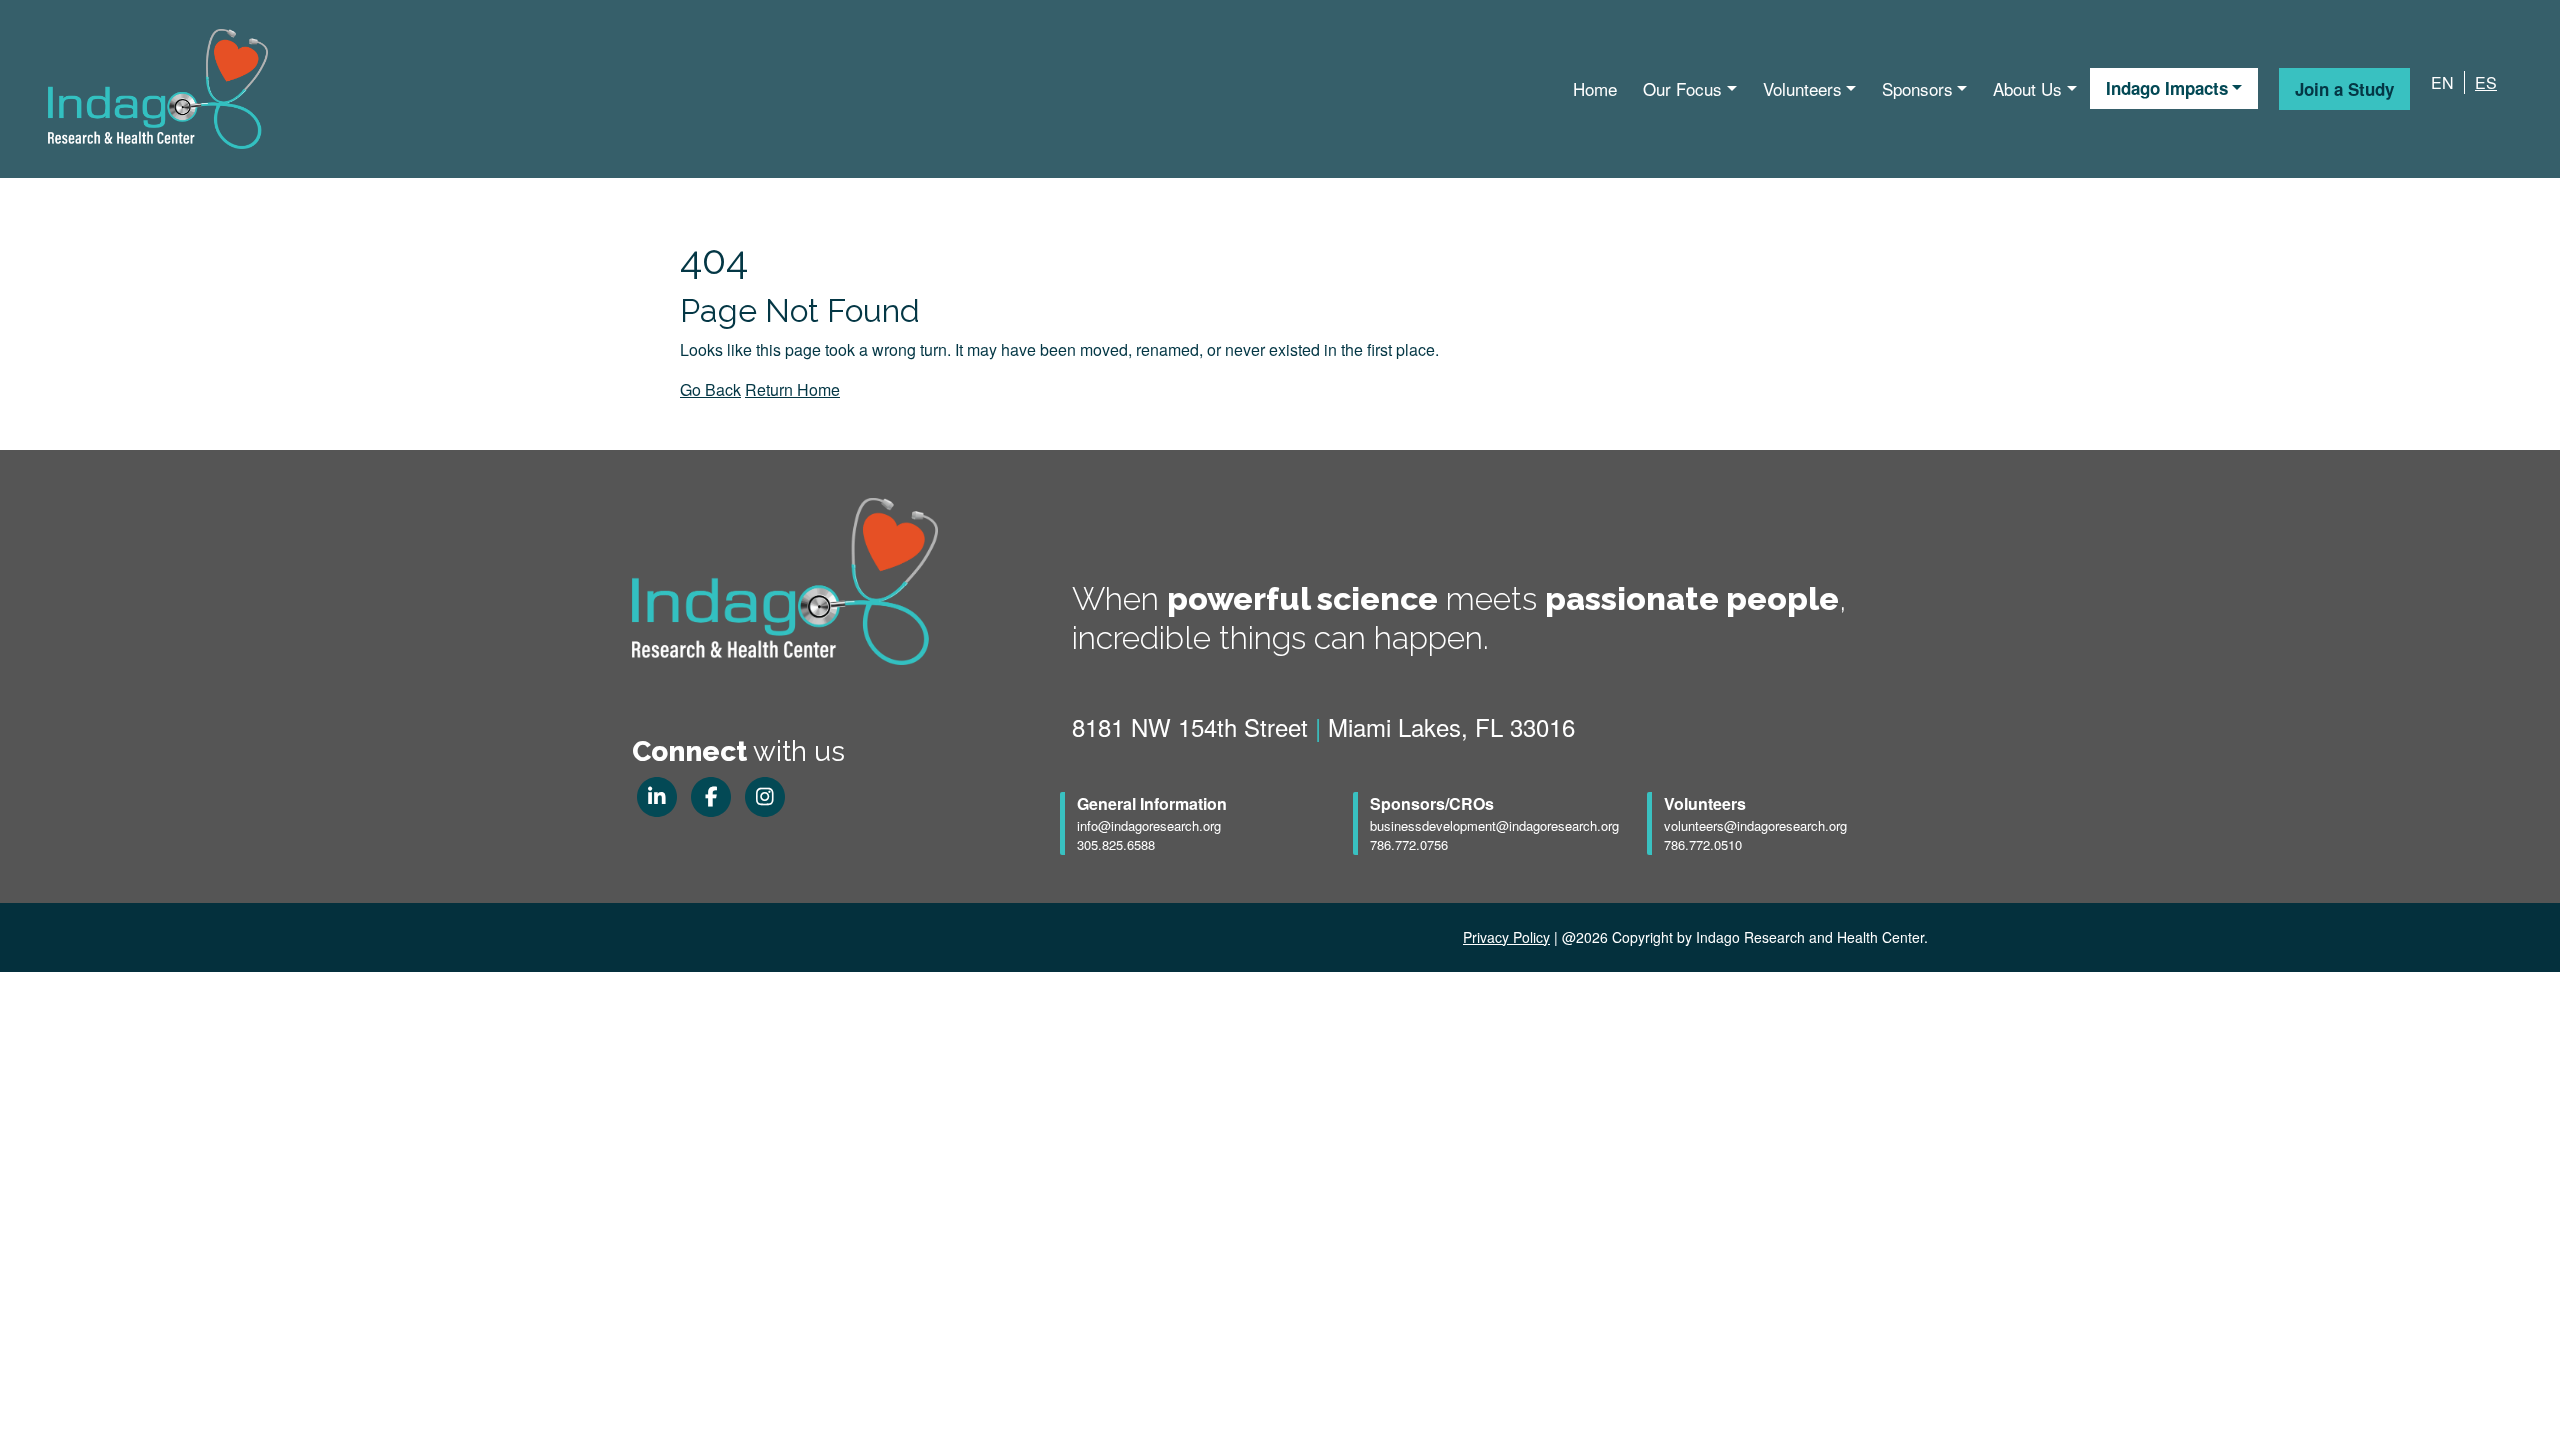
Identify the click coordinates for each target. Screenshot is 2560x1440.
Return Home (792, 389)
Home (1595, 88)
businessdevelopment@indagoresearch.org (1494, 825)
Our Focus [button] (1682, 88)
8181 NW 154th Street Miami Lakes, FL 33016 (1323, 726)
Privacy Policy (1506, 937)
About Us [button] (2027, 88)
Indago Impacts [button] (2167, 88)
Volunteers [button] (1802, 88)
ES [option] (2486, 82)
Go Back (710, 389)
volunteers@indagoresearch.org (1755, 825)
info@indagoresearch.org (1149, 825)
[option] (2480, 83)
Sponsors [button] (1917, 88)
